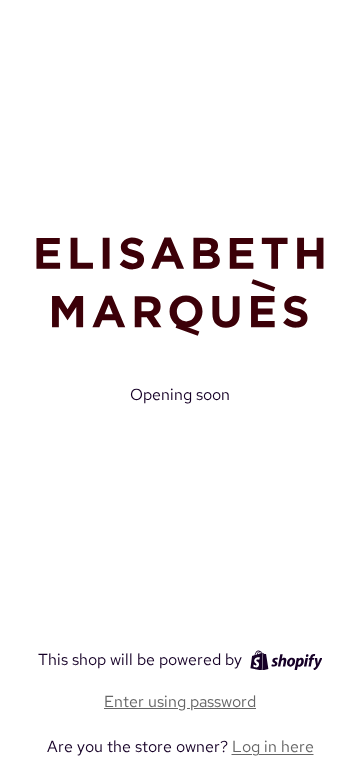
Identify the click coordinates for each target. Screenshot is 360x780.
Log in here (273, 746)
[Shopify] (286, 660)
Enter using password (180, 701)
